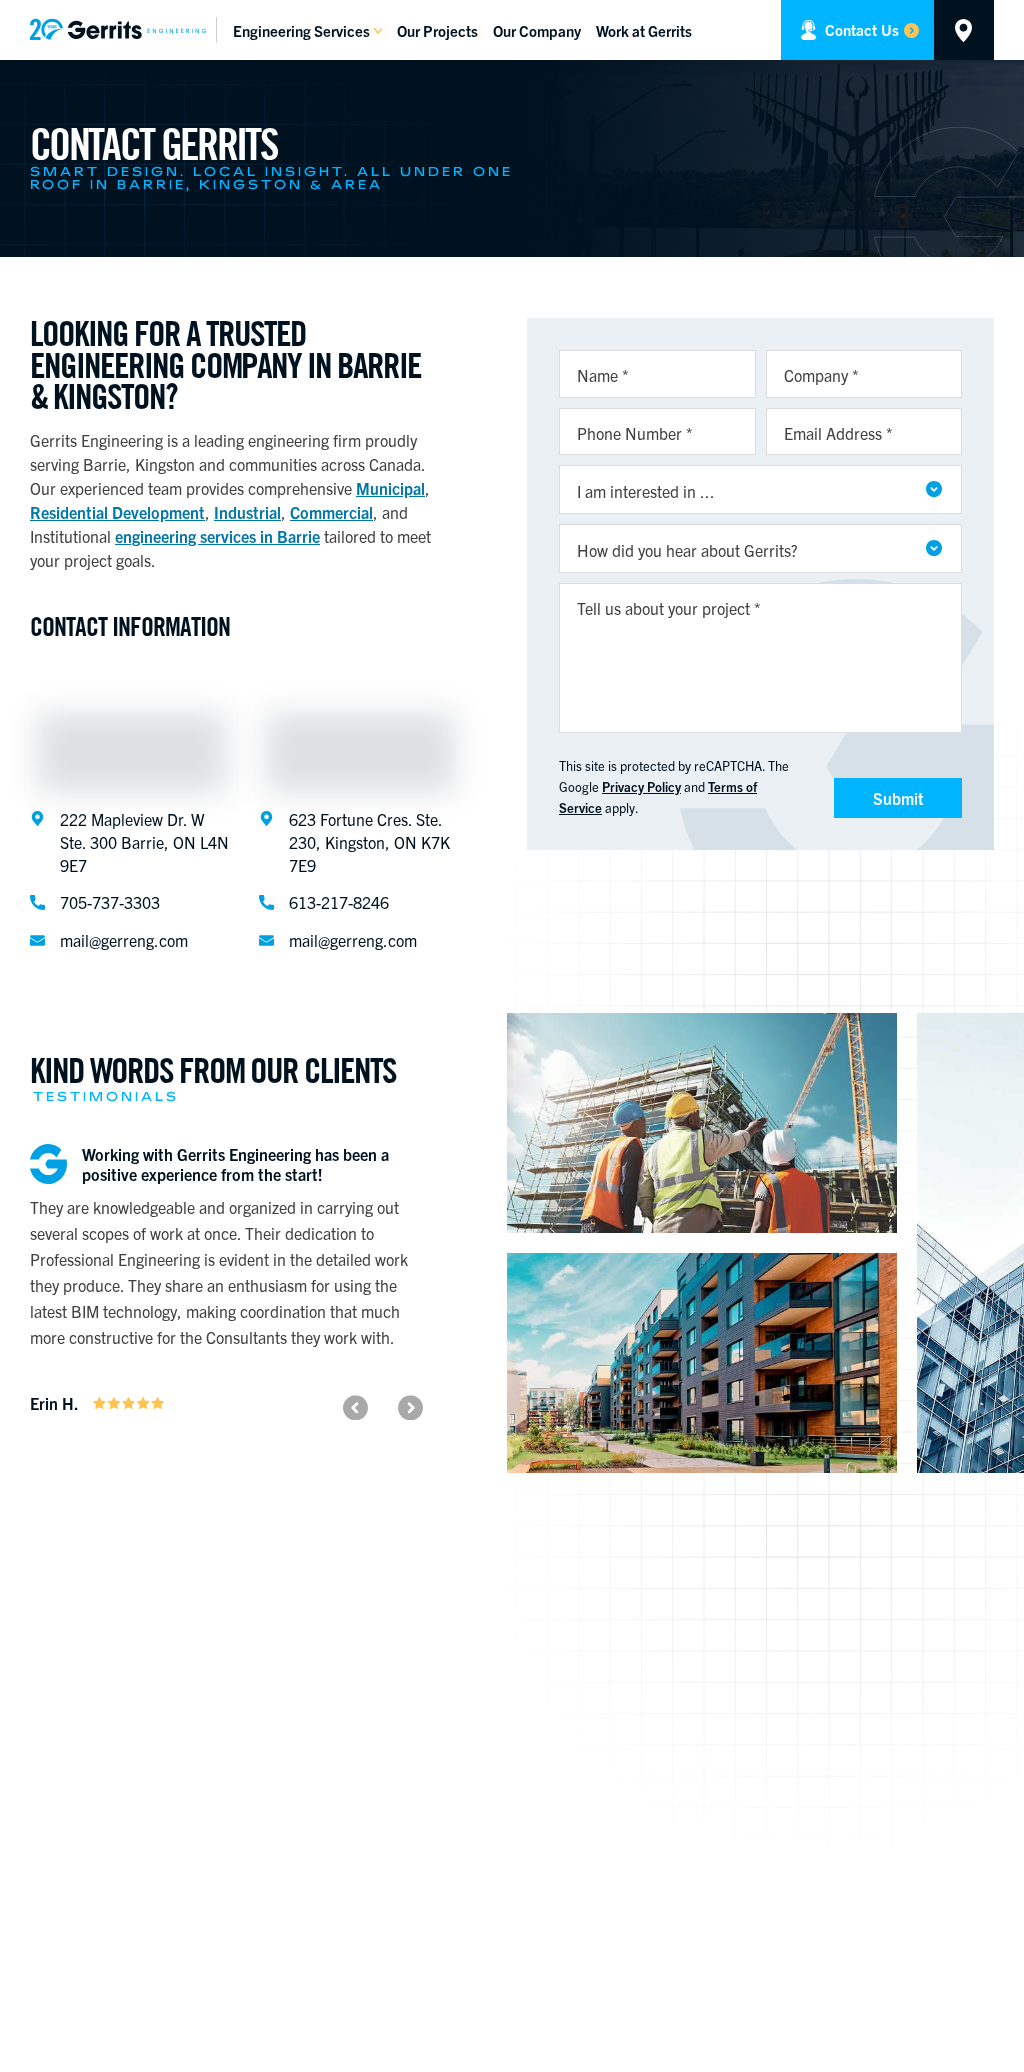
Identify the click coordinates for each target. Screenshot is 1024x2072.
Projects (437, 30)
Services (301, 30)
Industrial (247, 512)
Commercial (331, 512)
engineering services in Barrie (217, 536)
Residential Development (117, 512)
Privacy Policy (641, 786)
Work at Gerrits (644, 30)
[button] (355, 1407)
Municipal (390, 488)
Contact (861, 29)
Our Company (537, 30)
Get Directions (964, 30)
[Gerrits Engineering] (123, 29)
